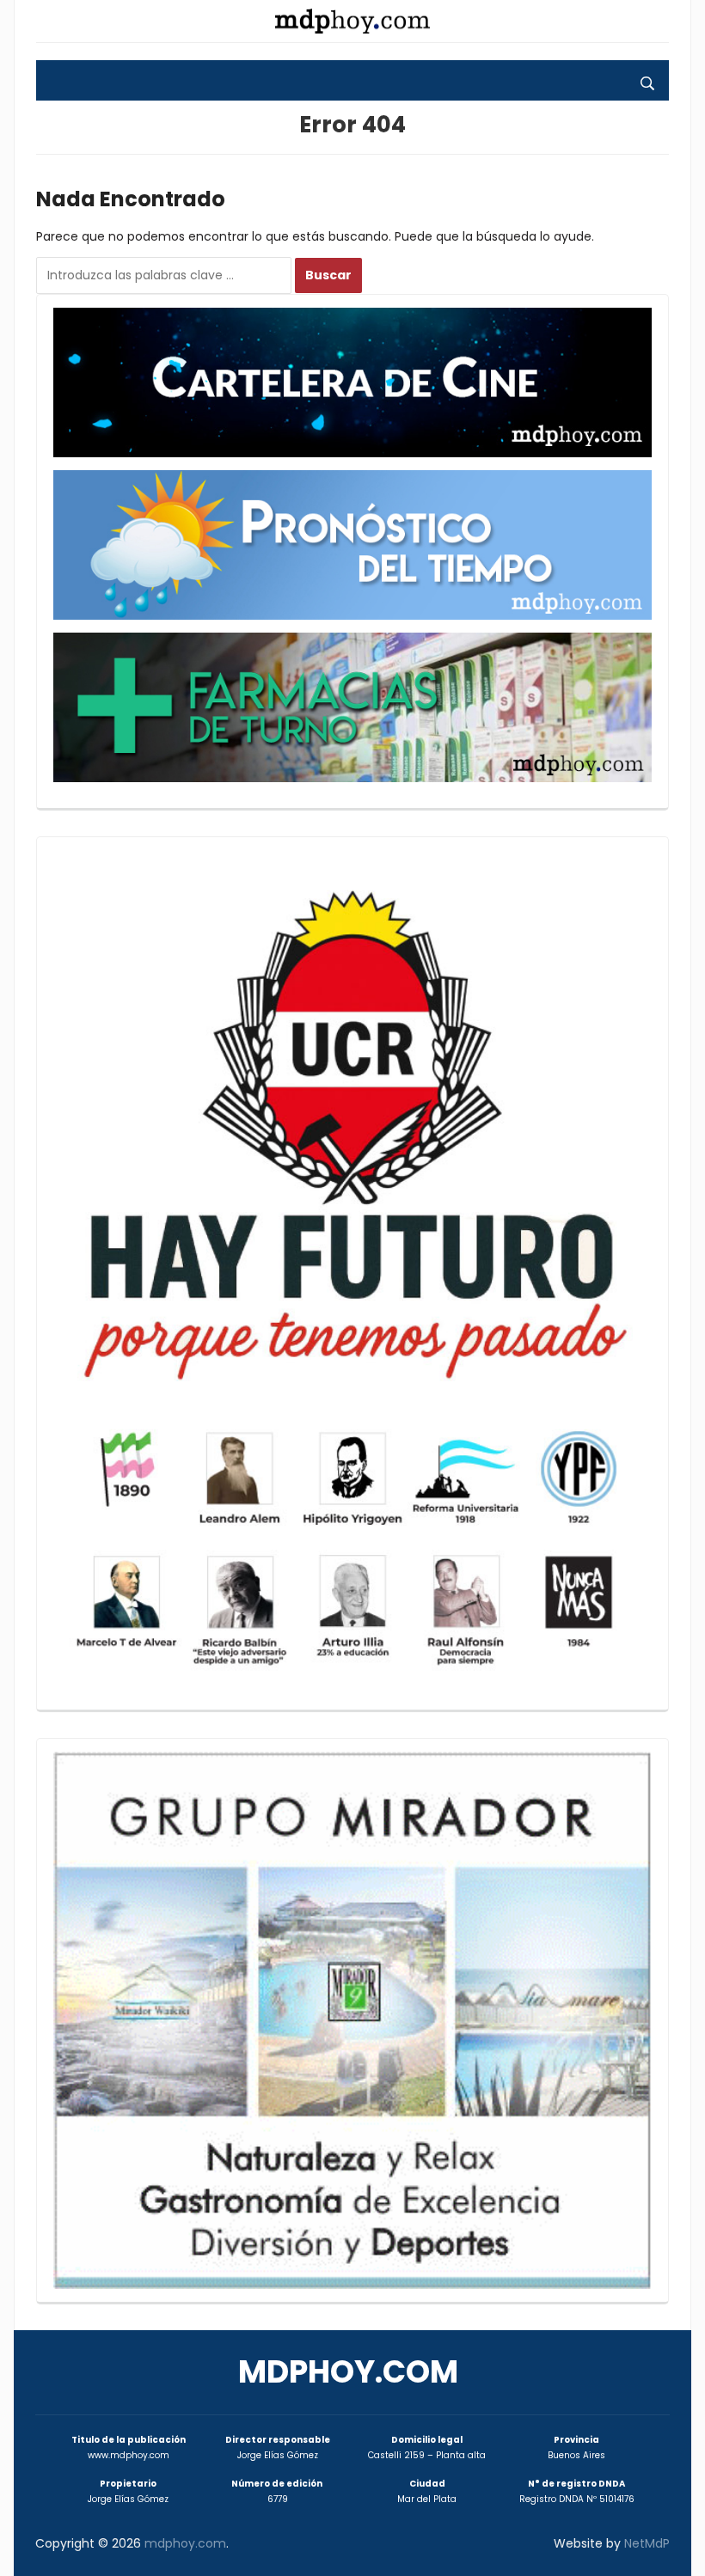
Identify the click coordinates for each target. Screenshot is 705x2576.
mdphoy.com (348, 2372)
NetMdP (647, 2543)
